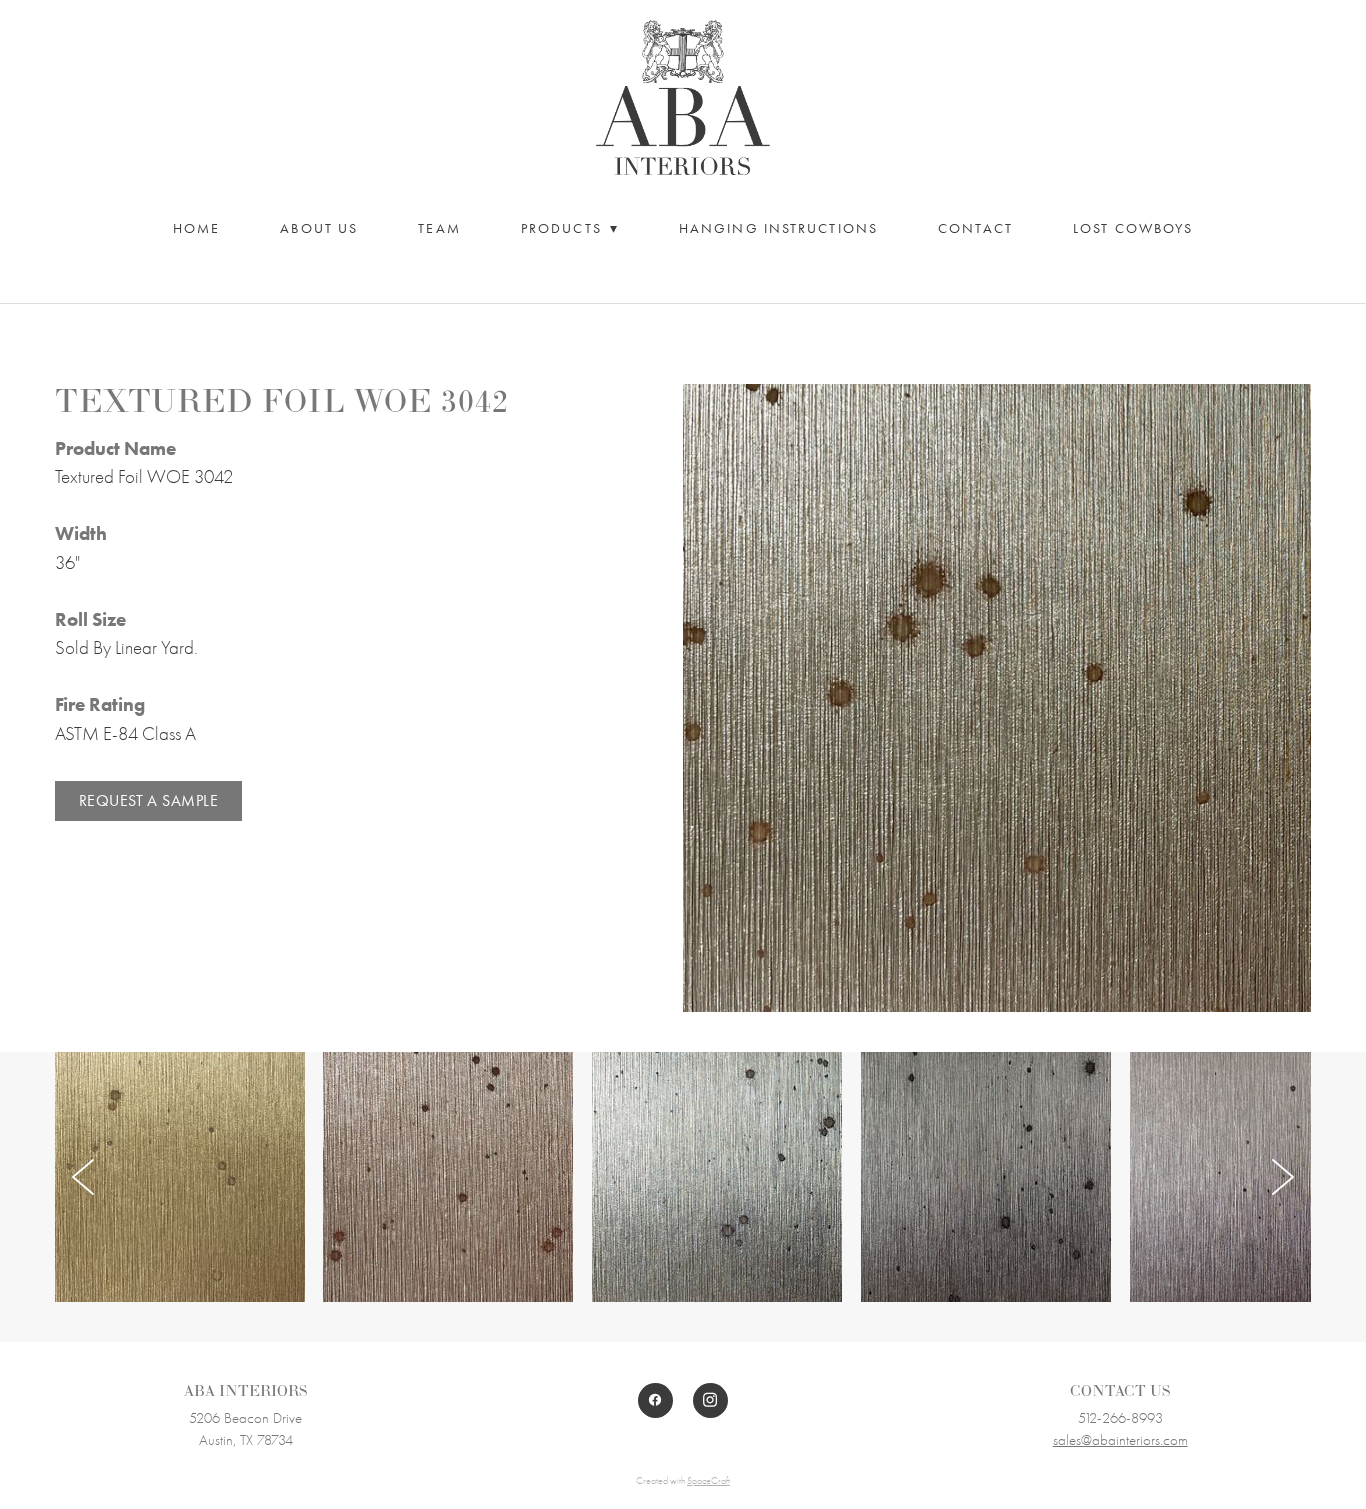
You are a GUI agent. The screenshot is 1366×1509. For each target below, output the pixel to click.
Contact (975, 228)
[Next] (1283, 1177)
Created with (683, 1481)
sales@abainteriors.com (1120, 1440)
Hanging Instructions (778, 228)
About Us (319, 228)
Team (439, 228)
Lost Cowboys (1133, 228)
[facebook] (655, 1400)
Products (570, 228)
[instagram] (710, 1400)
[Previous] (83, 1177)
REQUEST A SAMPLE (149, 800)
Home (196, 228)
